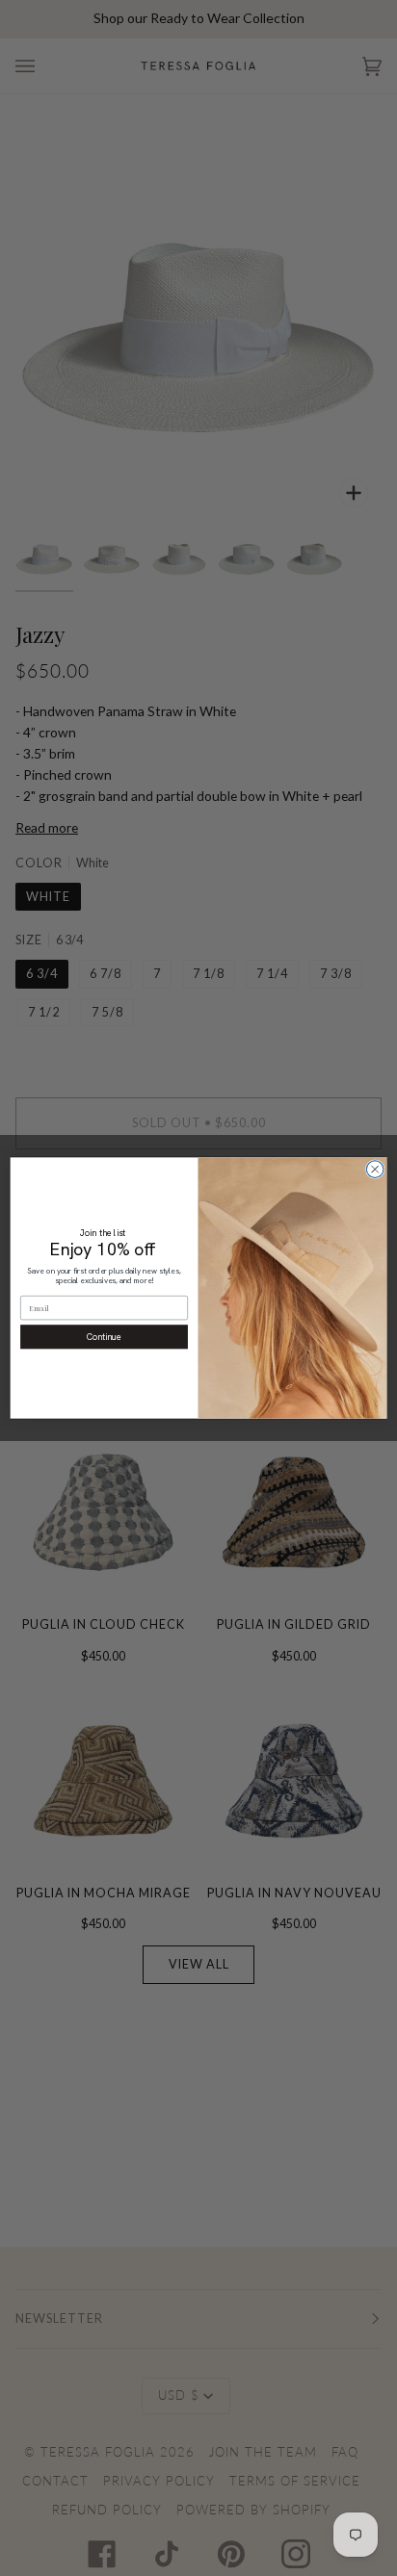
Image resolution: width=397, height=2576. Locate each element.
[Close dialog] (375, 1170)
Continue (105, 1337)
